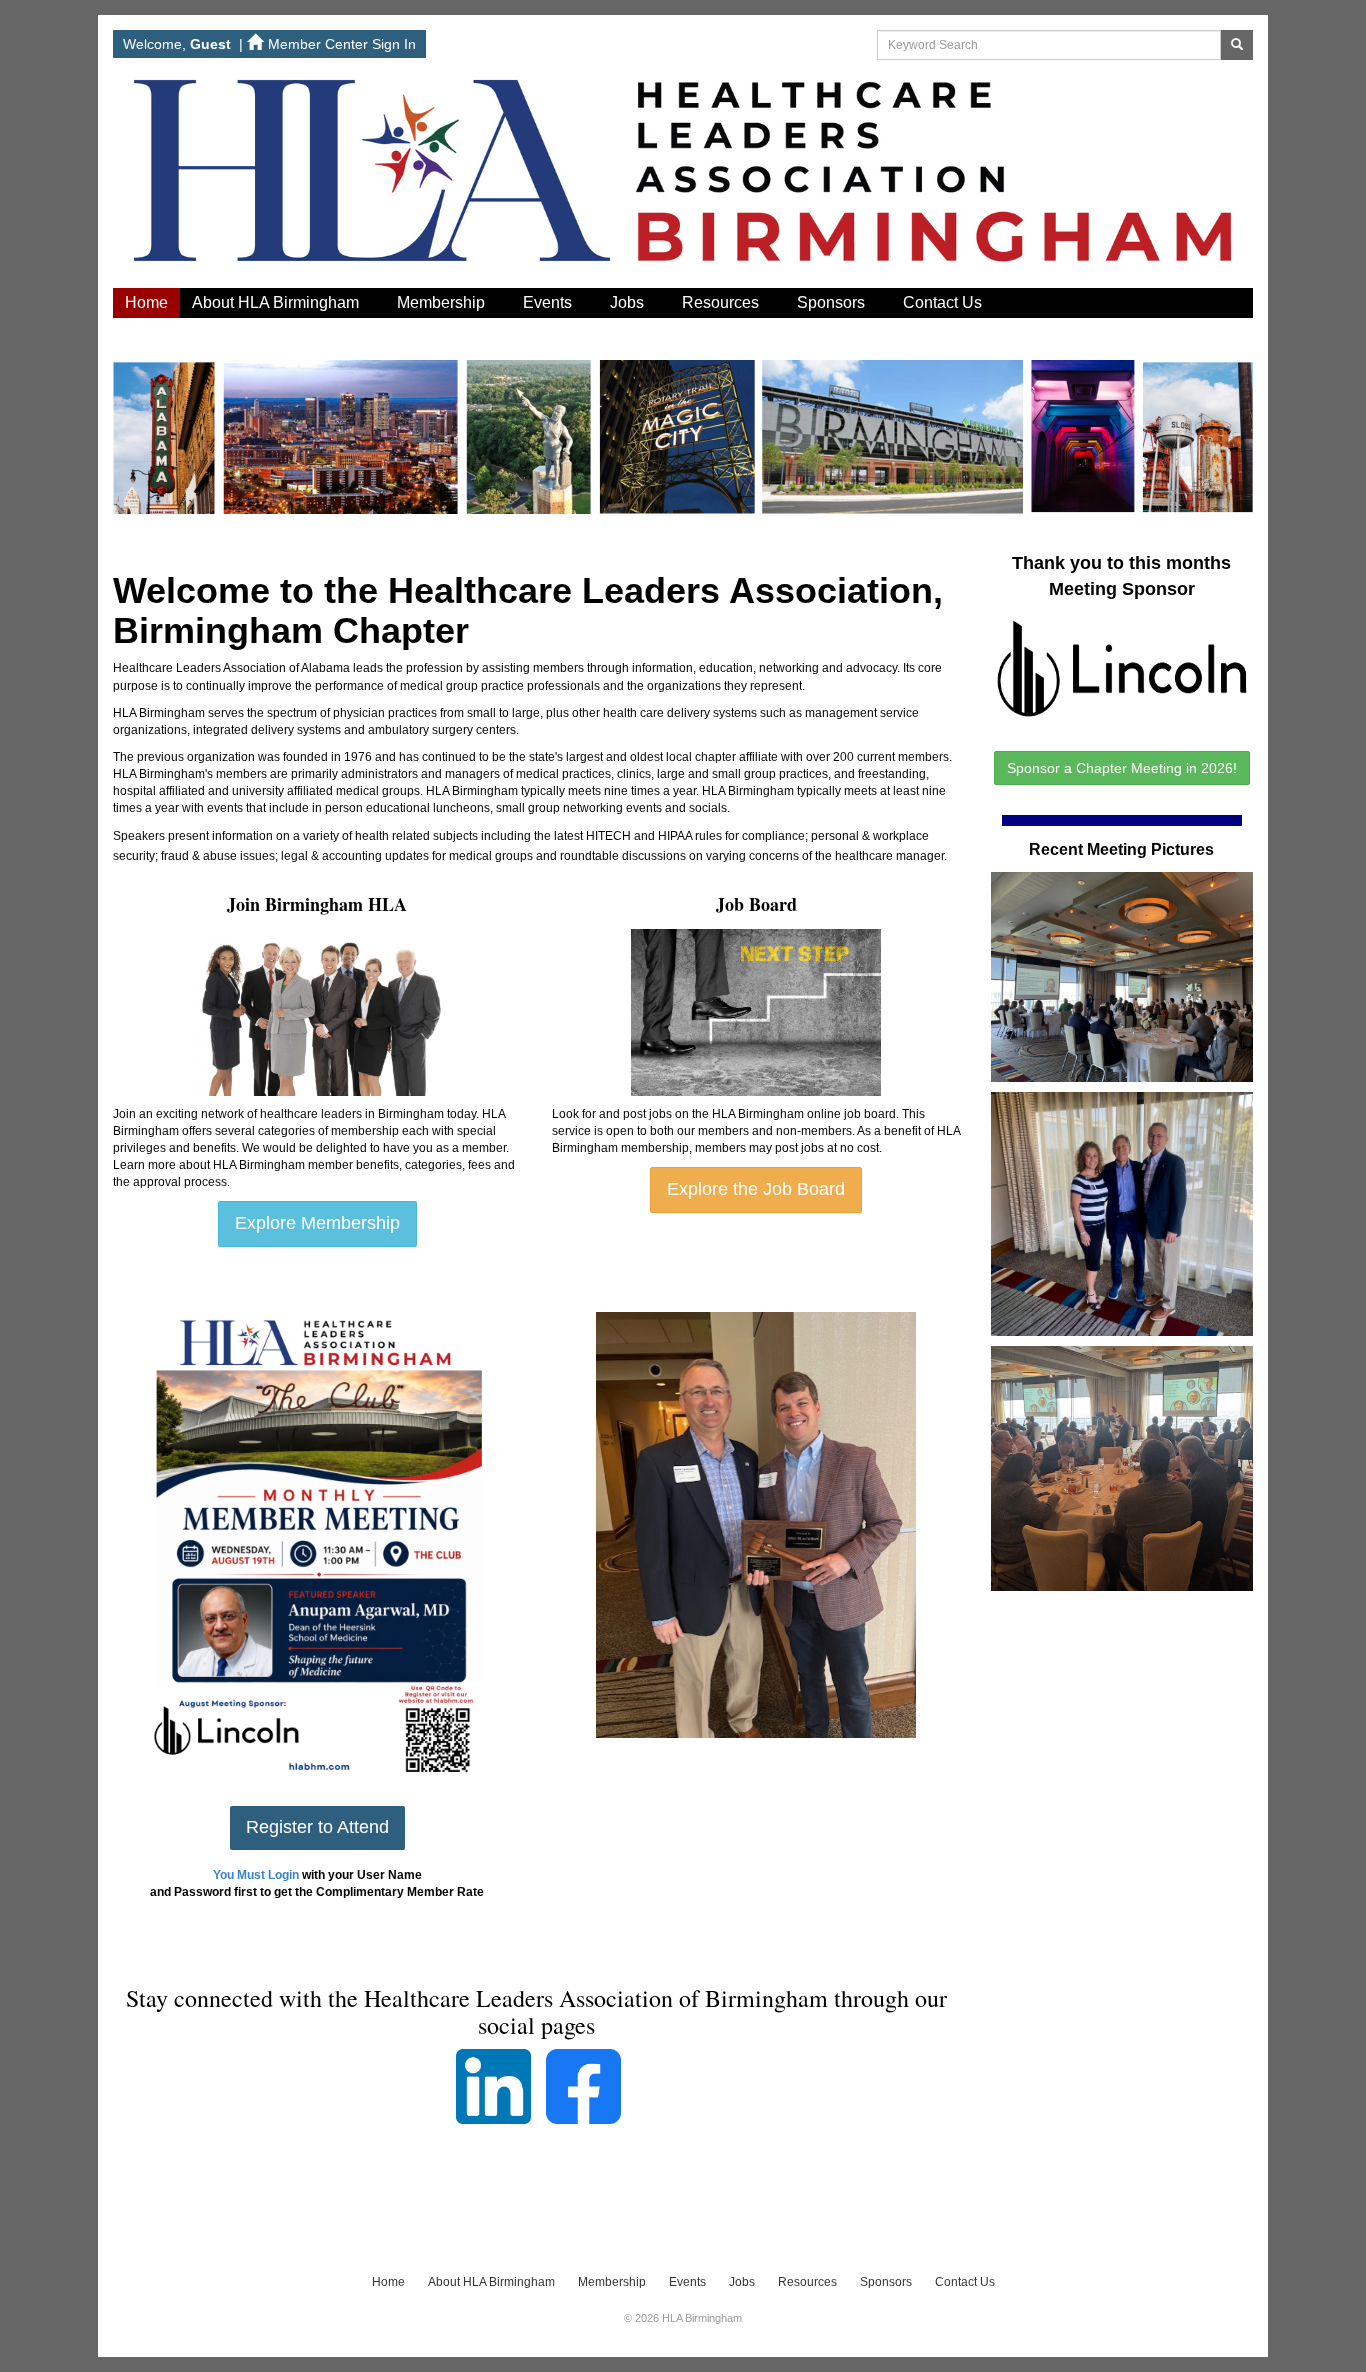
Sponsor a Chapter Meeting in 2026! (1122, 768)
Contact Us (944, 302)
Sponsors (833, 302)
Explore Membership (317, 1223)
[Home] (683, 177)
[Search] (1237, 45)
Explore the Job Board (756, 1189)
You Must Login (256, 1875)
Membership (443, 302)
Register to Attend (317, 1827)
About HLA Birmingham (277, 302)
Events (549, 302)
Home (146, 302)
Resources (722, 302)
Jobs (629, 302)
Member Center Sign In (342, 44)
